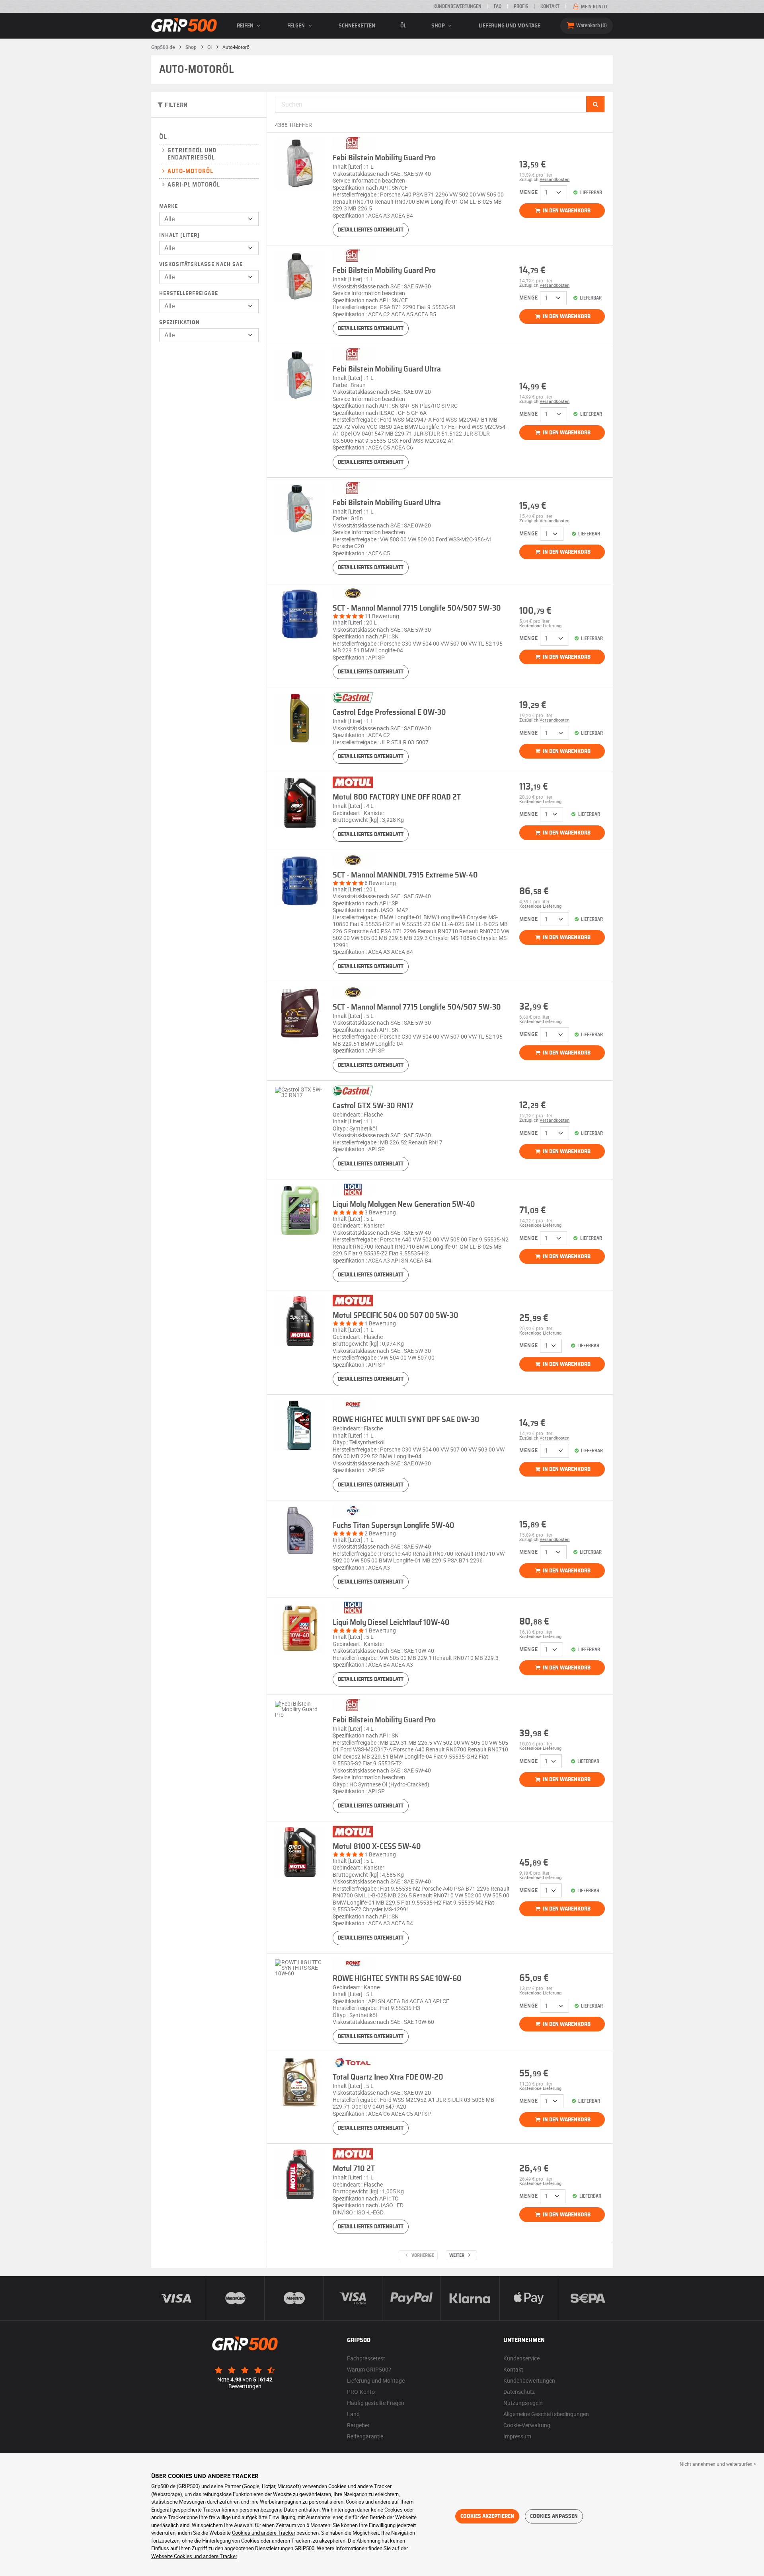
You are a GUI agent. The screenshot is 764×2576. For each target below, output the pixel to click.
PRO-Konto (361, 2392)
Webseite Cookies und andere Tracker (194, 2556)
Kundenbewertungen (457, 6)
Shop (439, 26)
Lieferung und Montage (510, 26)
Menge (529, 193)
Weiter (457, 2255)
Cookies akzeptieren (487, 2516)
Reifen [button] (246, 26)
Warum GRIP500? (369, 2369)
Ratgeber (358, 2425)
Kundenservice (521, 2358)
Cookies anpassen (554, 2516)
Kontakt (550, 6)
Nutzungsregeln (523, 2403)
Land (353, 2414)
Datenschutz (519, 2392)
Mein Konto (593, 7)
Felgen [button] (297, 26)
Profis (521, 6)
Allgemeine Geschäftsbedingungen (546, 2414)
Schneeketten (357, 26)
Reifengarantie (365, 2436)
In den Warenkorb (566, 211)
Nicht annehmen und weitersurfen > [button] (718, 2464)
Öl (403, 26)
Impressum (517, 2436)
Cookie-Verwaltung (527, 2425)
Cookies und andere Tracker (264, 2533)
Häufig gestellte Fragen (376, 2403)
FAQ (498, 6)
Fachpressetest (366, 2358)
